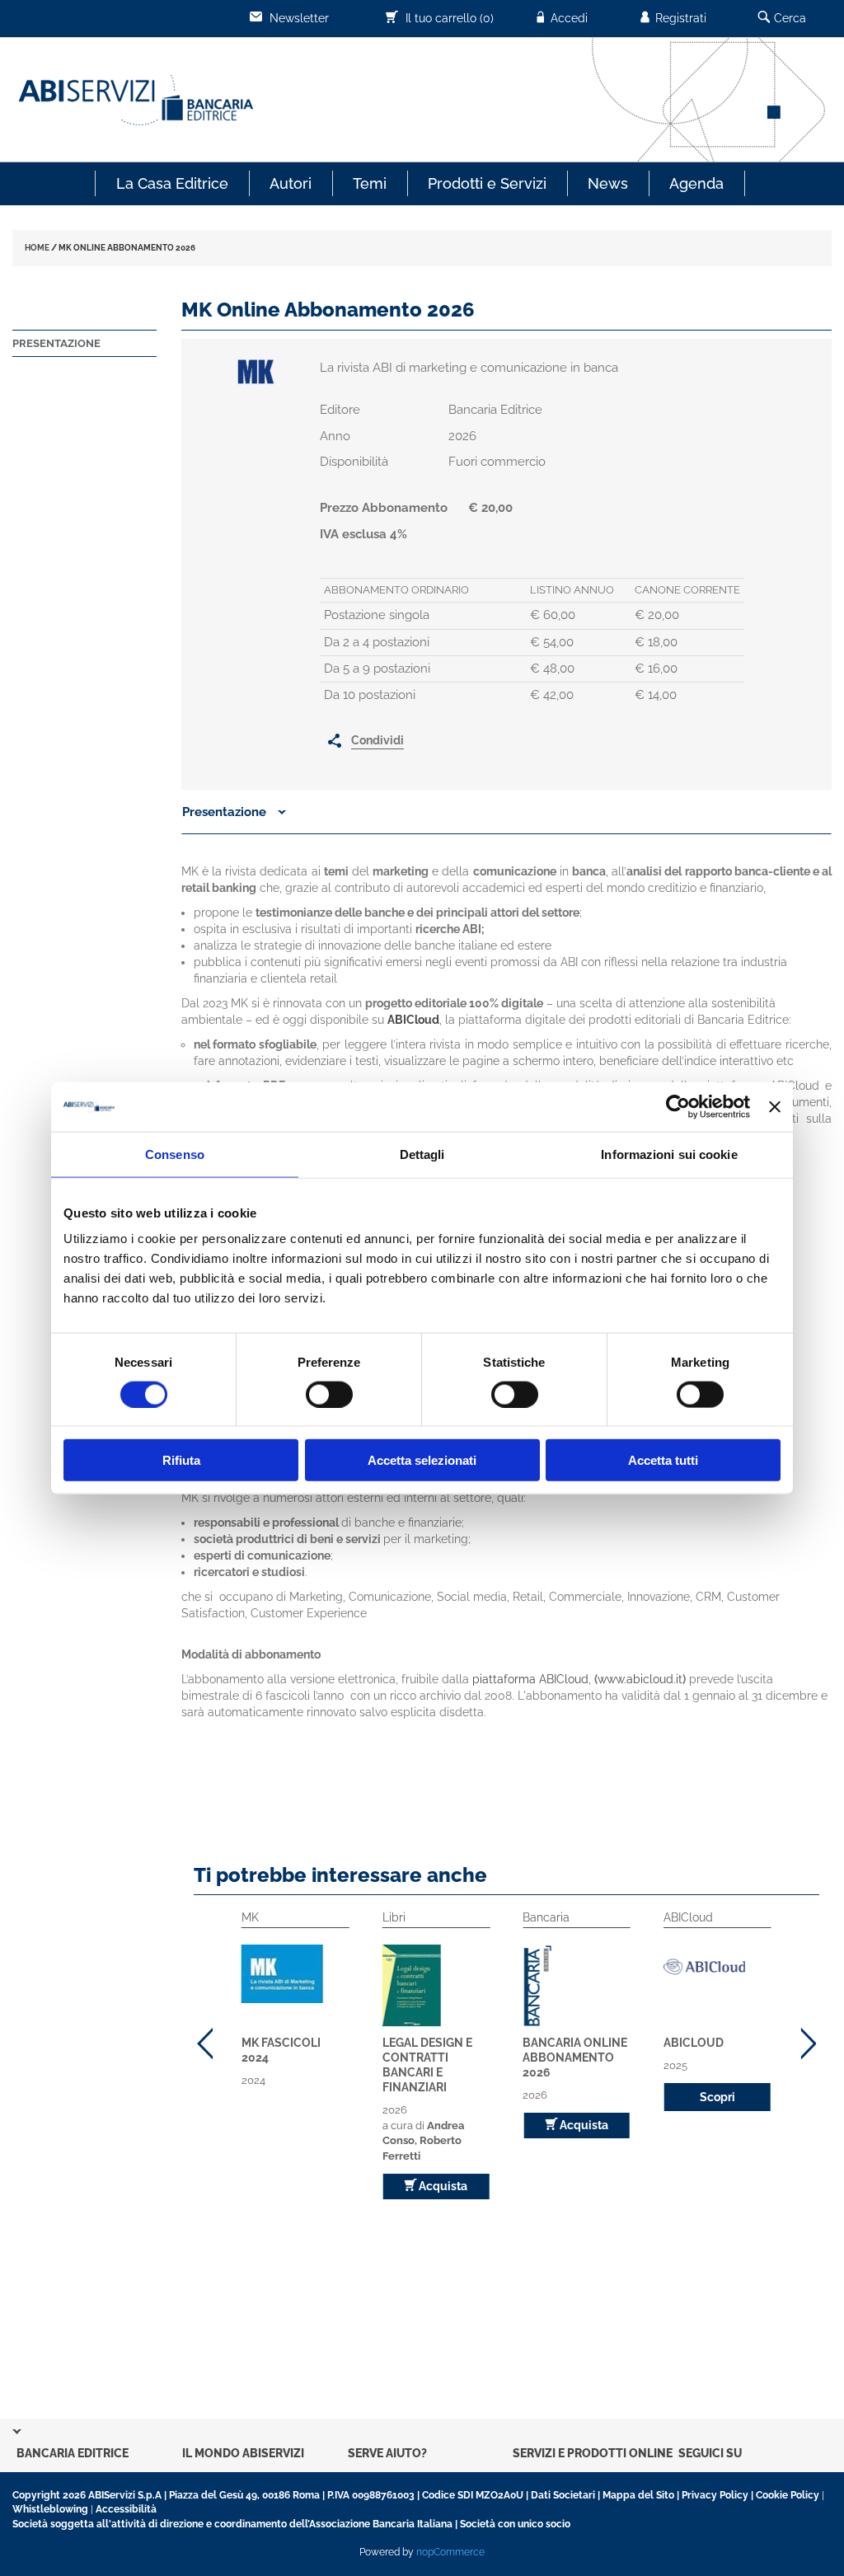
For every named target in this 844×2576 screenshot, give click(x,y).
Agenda (696, 183)
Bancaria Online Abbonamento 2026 (575, 2058)
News (608, 183)
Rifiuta (181, 1460)
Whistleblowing (50, 2509)
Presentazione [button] (226, 812)
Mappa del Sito (638, 2495)
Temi (370, 183)
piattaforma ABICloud (530, 1679)
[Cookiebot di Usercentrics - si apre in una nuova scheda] (678, 1106)
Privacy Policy (715, 2495)
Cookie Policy (788, 2495)
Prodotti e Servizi (487, 183)
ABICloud (694, 2043)
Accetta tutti (663, 1460)
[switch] (329, 1394)
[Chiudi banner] (775, 1106)
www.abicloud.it (640, 1679)
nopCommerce (450, 2552)
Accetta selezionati (422, 1460)
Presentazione (56, 343)
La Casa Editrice (172, 183)
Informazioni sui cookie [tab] (669, 1154)
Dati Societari (563, 2495)
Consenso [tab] (175, 1154)
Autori (291, 183)
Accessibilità (126, 2509)
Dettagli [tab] (422, 1154)
